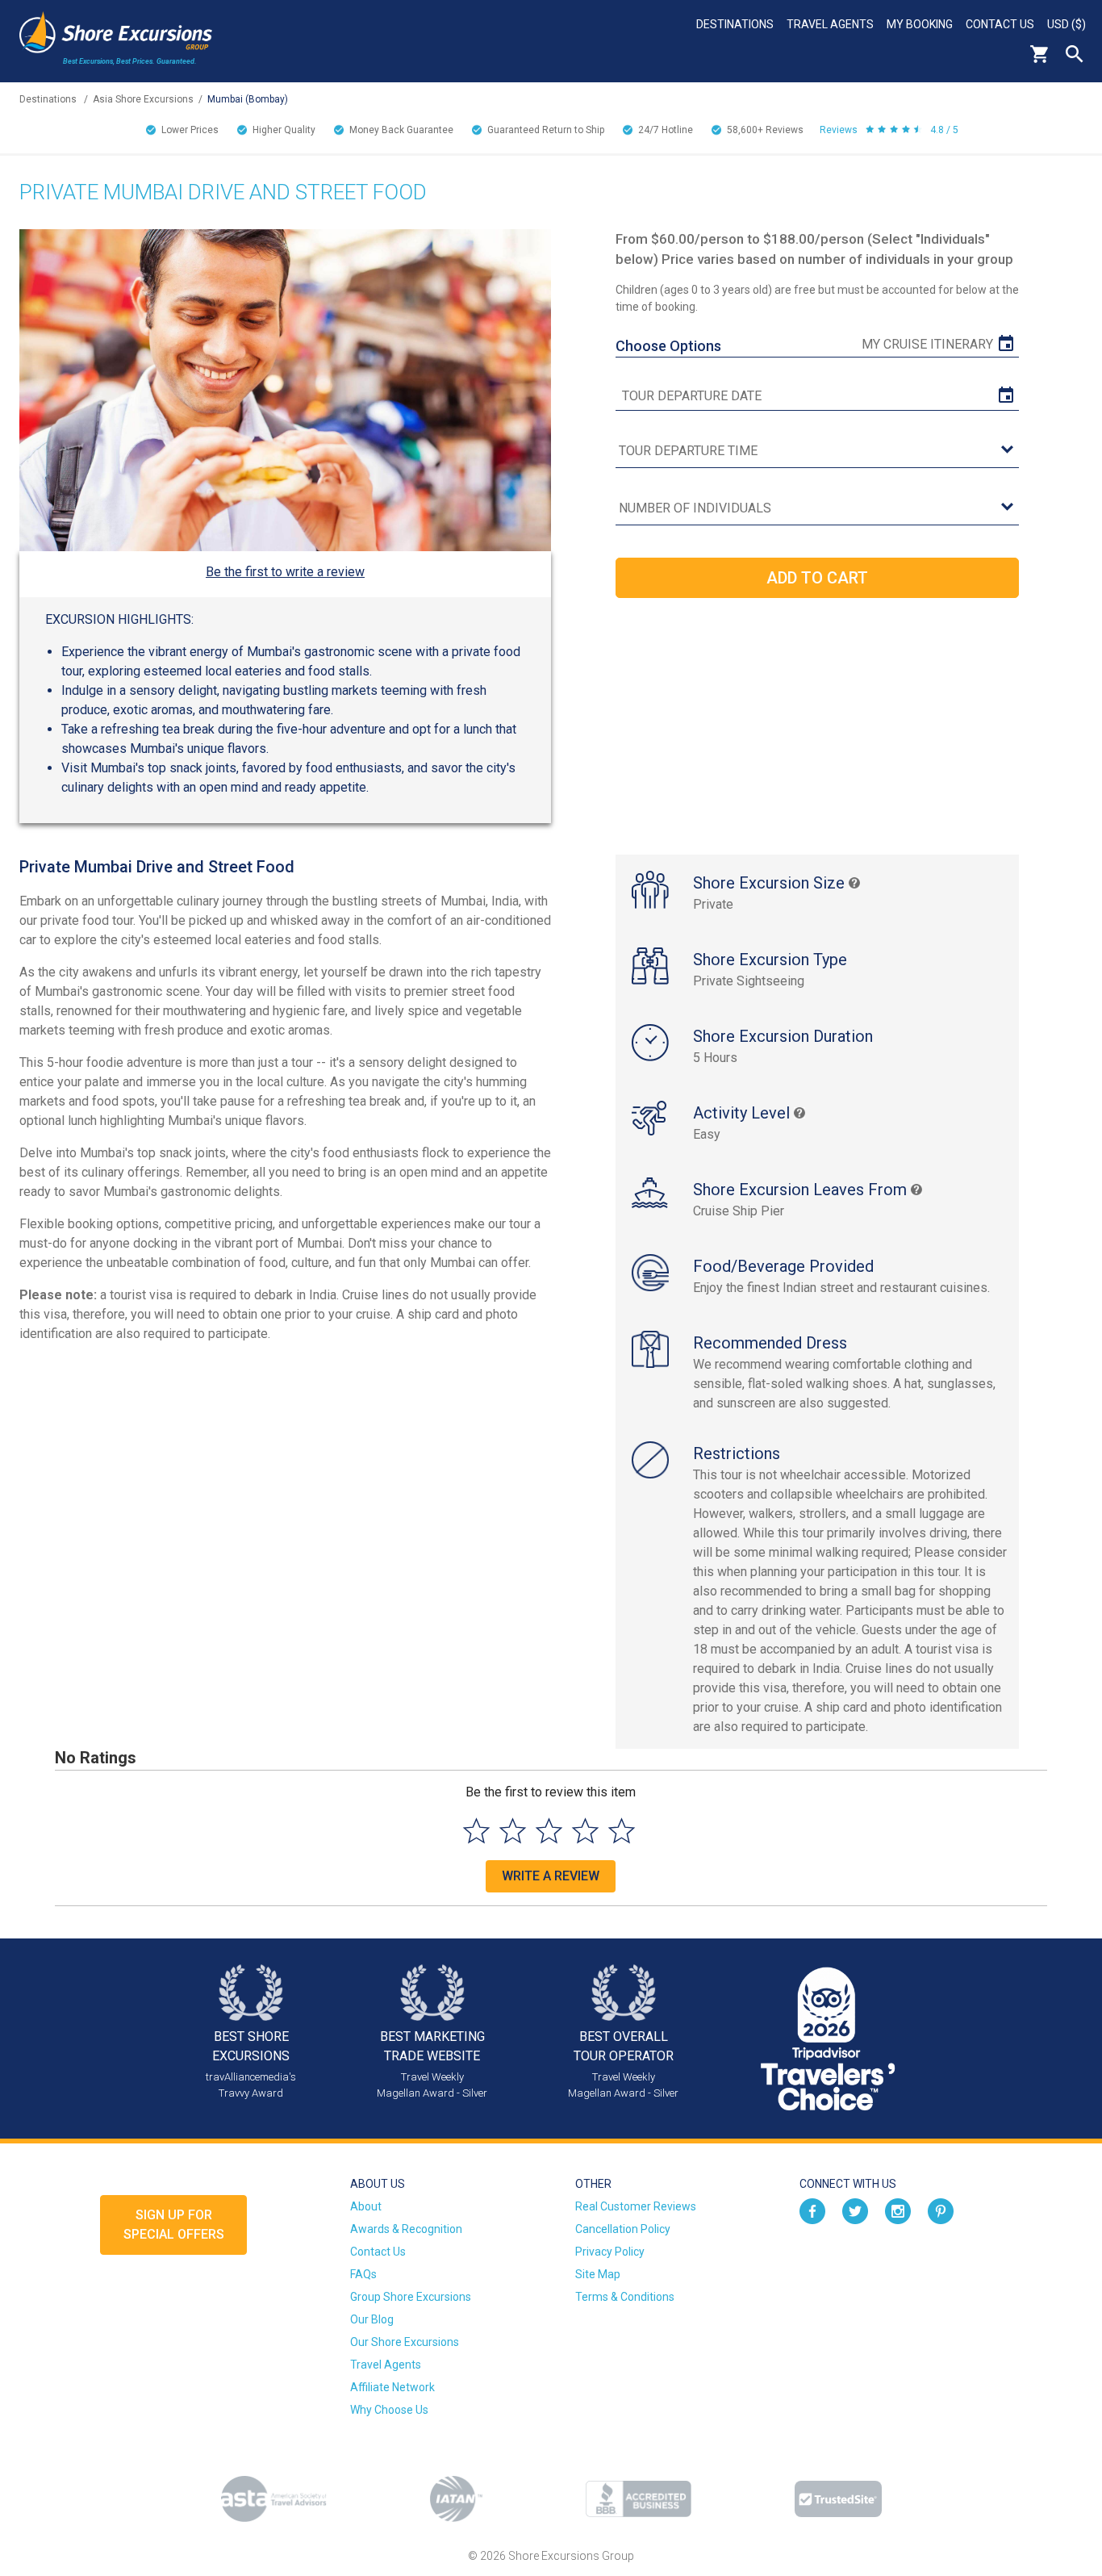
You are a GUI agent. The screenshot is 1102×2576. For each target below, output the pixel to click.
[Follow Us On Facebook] (812, 2210)
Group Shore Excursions (411, 2297)
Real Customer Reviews (636, 2206)
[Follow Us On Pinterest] (941, 2210)
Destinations (735, 24)
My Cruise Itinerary (927, 344)
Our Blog (372, 2319)
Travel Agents (830, 24)
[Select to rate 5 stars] (622, 1831)
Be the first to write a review (285, 572)
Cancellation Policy (623, 2229)
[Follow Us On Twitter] (855, 2210)
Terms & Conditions (625, 2297)
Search (1075, 54)
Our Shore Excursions (405, 2342)
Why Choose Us (389, 2410)
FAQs (363, 2274)
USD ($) (1067, 24)
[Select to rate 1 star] (476, 1831)
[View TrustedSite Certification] (838, 2499)
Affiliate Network (392, 2387)
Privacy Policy (610, 2252)
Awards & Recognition (406, 2229)
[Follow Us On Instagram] (898, 2210)
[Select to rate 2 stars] (513, 1831)
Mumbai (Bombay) (248, 99)
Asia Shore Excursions (143, 99)
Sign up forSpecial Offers (174, 2225)
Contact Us (1000, 24)
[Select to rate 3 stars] (549, 1831)
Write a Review (551, 1876)
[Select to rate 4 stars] (585, 1831)
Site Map (598, 2274)
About (366, 2206)
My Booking (920, 24)
